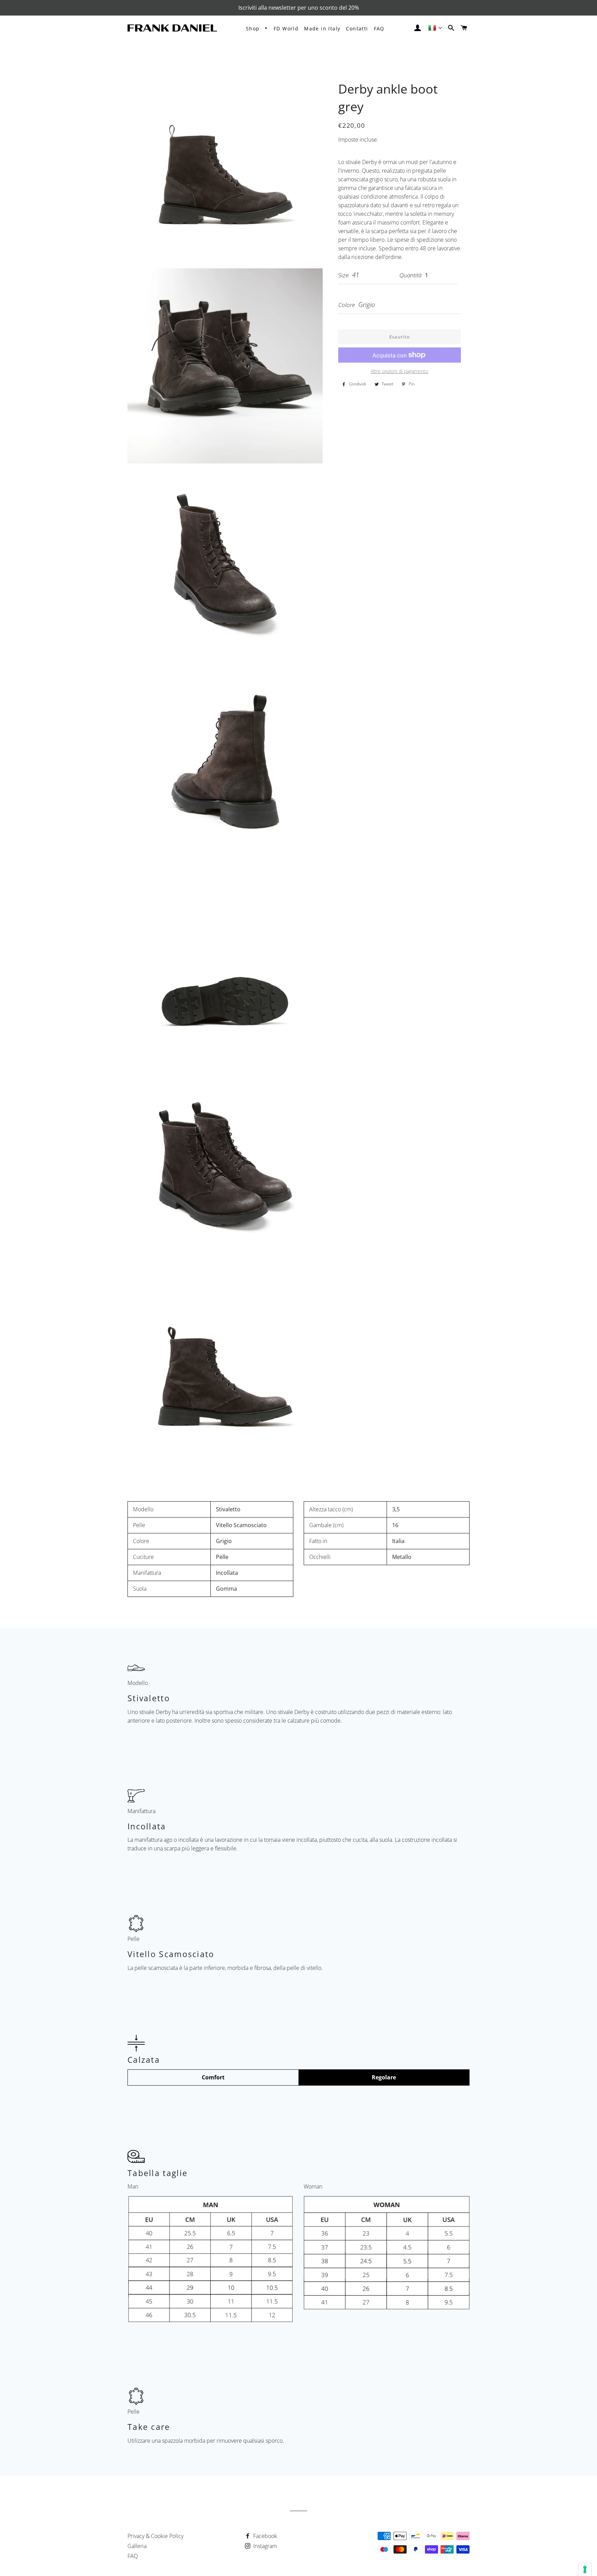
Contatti (357, 28)
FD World (286, 28)
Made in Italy (322, 28)
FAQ (379, 28)
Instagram (264, 2546)
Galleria (137, 2546)
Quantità (410, 275)
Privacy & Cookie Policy (155, 2536)
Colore (347, 305)
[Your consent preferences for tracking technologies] (585, 2569)
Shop (254, 28)
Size (343, 275)
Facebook (264, 2536)
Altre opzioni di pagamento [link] (399, 371)
